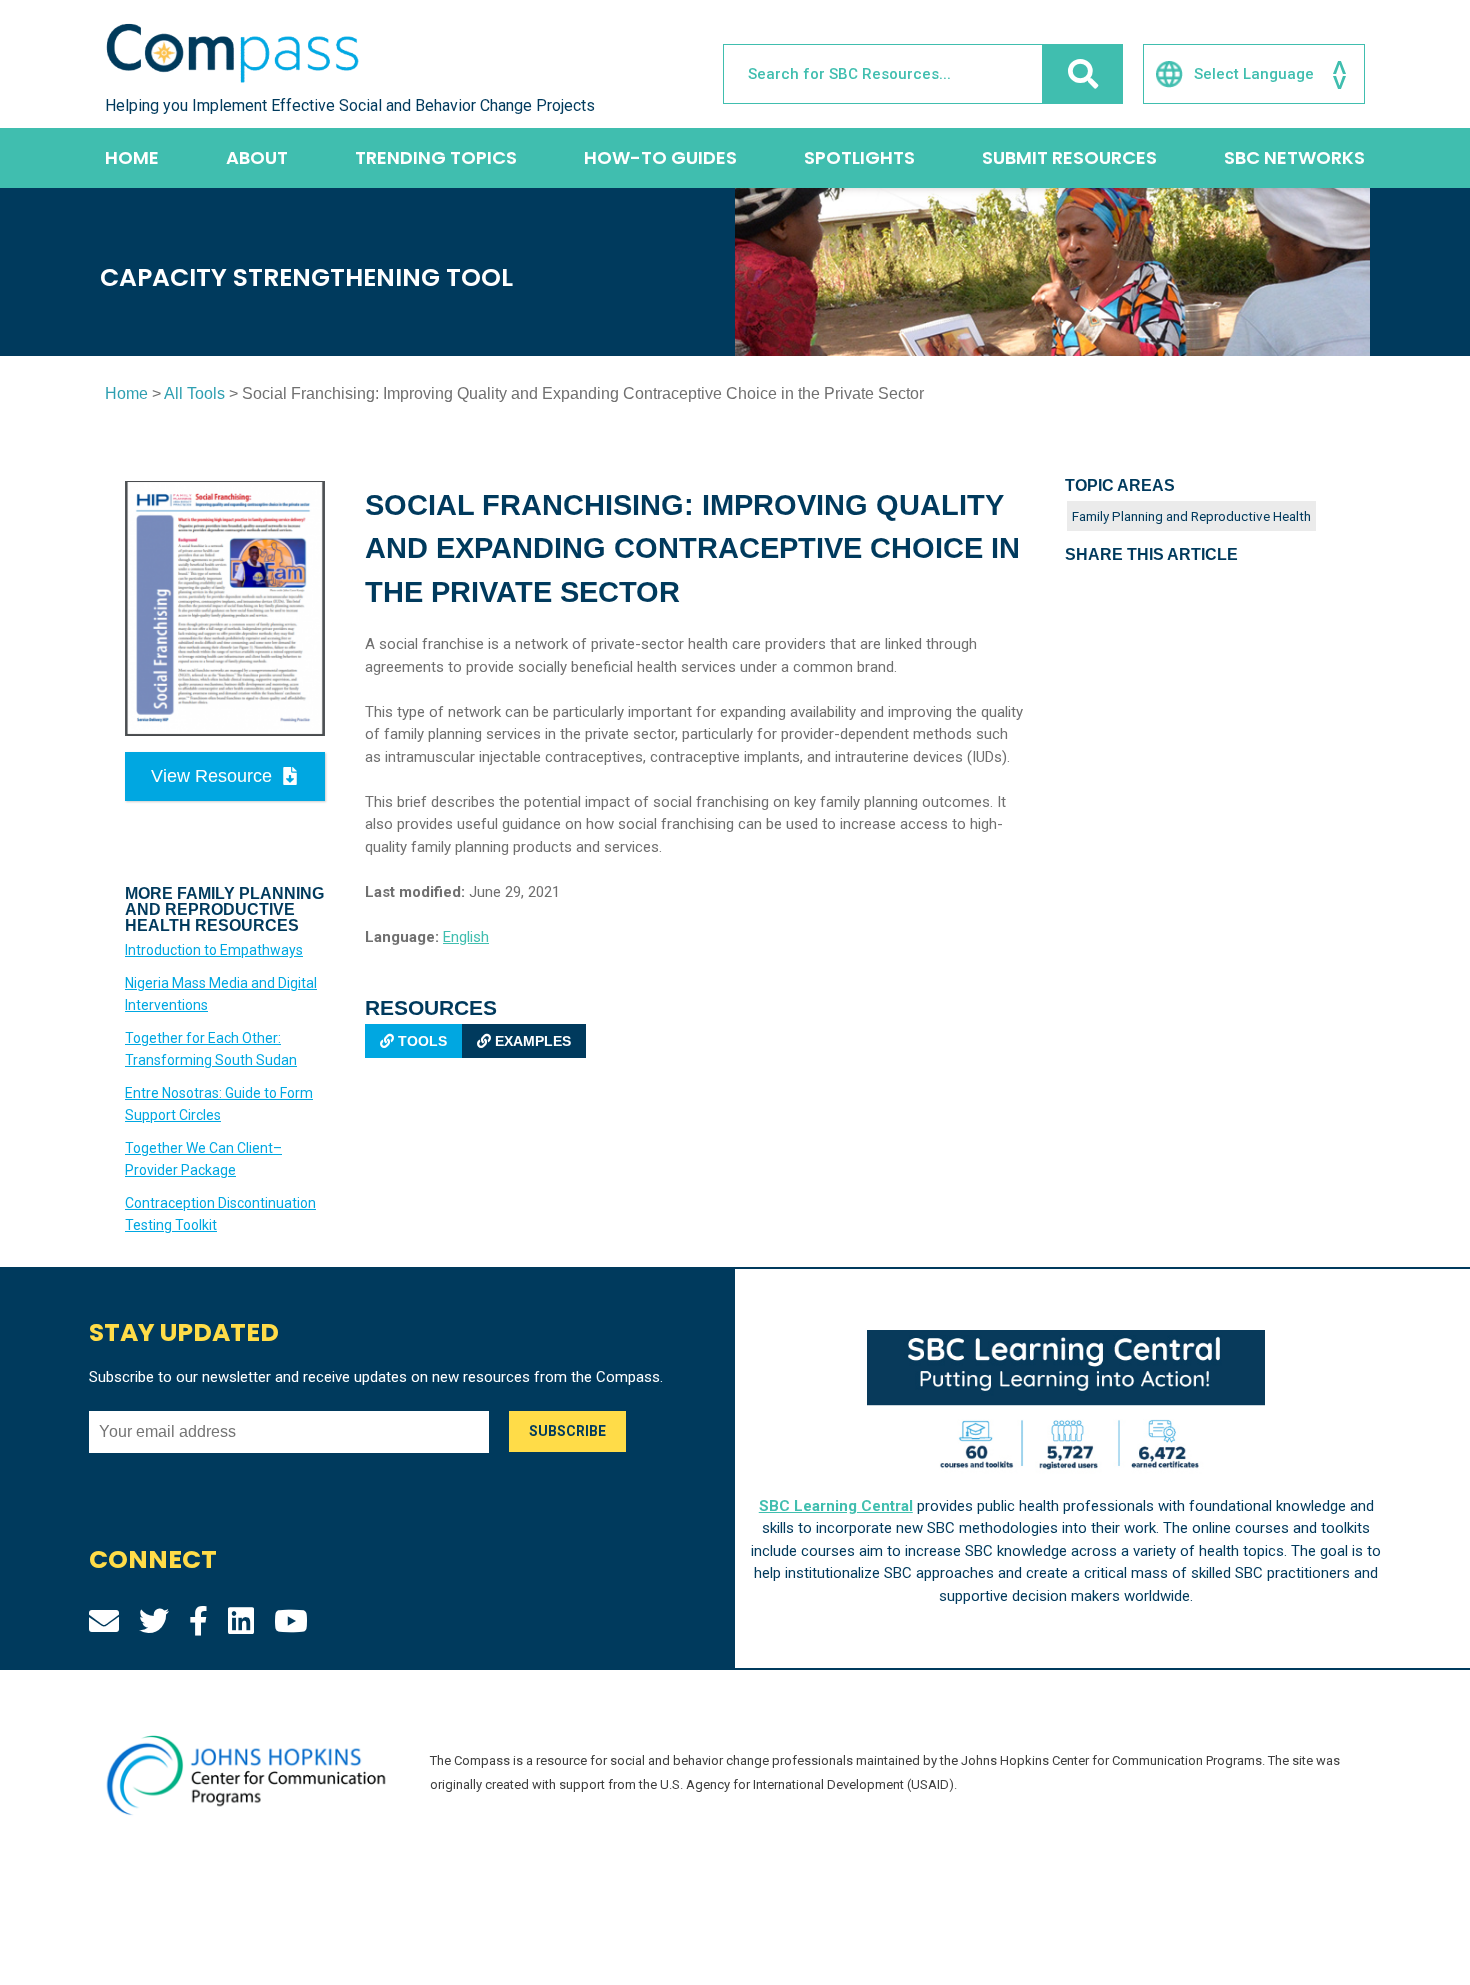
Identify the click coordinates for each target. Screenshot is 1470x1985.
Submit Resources (1069, 157)
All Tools (194, 393)
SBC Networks (1294, 157)
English (466, 937)
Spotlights (859, 157)
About (257, 157)
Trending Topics (436, 157)
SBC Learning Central (836, 1506)
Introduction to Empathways (214, 950)
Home (132, 157)
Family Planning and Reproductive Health (1191, 516)
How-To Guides (660, 157)
